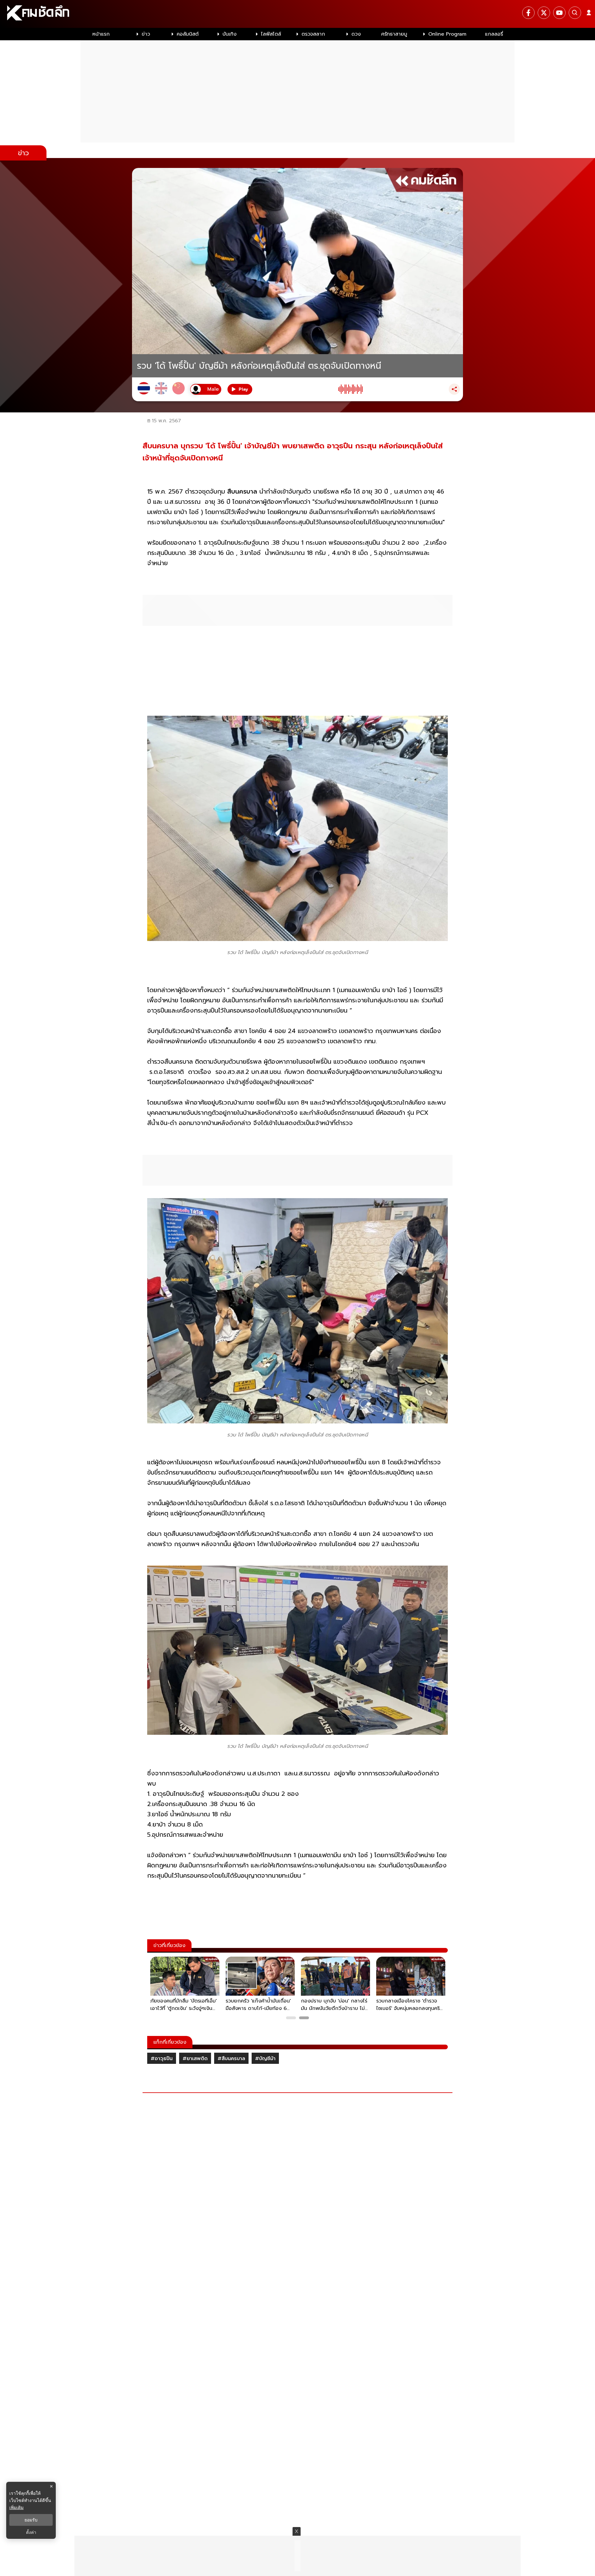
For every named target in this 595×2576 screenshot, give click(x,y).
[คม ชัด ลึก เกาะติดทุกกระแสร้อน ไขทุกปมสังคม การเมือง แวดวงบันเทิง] (297, 14)
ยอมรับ (31, 2520)
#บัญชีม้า (265, 2059)
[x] (544, 13)
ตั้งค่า (31, 2532)
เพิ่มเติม (16, 2507)
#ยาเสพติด (195, 2059)
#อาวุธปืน (162, 2059)
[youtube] (559, 13)
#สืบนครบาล (231, 2059)
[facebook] (528, 13)
